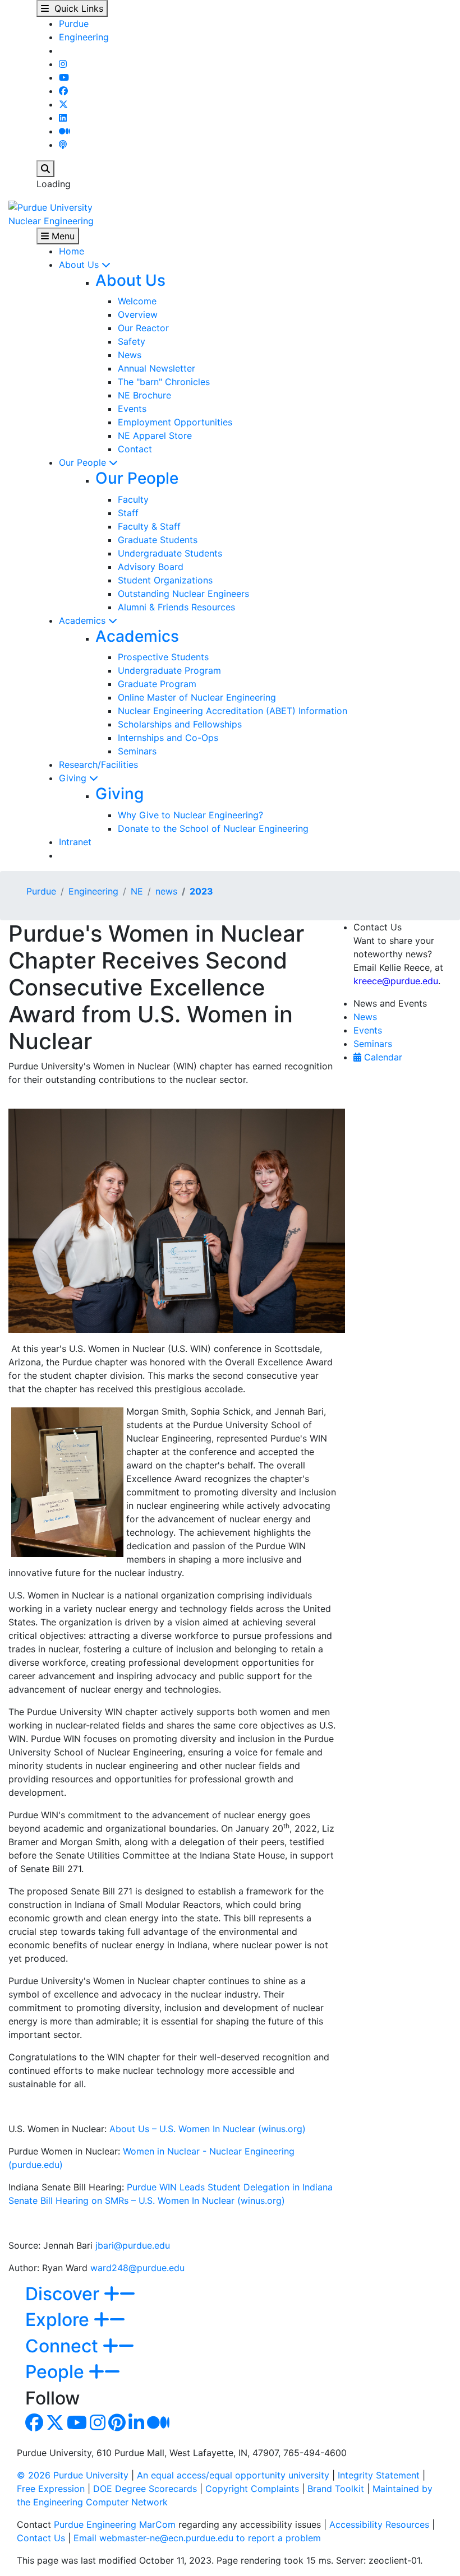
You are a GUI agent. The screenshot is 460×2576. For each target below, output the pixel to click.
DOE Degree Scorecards (145, 2489)
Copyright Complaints (252, 2489)
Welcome (137, 301)
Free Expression (51, 2489)
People (57, 2372)
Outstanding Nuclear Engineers (183, 594)
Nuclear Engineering (51, 221)
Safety (132, 341)
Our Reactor (143, 328)
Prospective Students (163, 657)
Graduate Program (157, 684)
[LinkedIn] (63, 118)
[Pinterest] (117, 2426)
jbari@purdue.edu (133, 2245)
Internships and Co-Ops (168, 738)
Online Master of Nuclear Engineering (197, 697)
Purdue (74, 24)
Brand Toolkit (336, 2489)
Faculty (133, 499)
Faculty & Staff (149, 526)
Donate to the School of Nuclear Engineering (213, 828)
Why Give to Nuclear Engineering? (190, 815)
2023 (201, 891)
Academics (84, 620)
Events (132, 409)
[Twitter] (63, 104)
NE (137, 891)
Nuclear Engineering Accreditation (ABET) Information (233, 711)
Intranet (75, 842)
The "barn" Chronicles (164, 382)
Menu (62, 236)
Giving (74, 778)
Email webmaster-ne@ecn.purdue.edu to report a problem (197, 2538)
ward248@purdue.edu (137, 2268)
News (130, 355)
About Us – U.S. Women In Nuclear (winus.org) (208, 2129)
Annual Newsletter (157, 368)
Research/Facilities (98, 765)
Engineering (84, 37)
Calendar (382, 1057)
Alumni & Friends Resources (176, 607)
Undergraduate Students (170, 553)
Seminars (137, 751)
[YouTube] (64, 77)
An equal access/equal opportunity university (233, 2475)
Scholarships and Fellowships (180, 724)
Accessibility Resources (379, 2524)
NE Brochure (144, 395)
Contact (135, 449)
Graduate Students (158, 540)
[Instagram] (63, 64)
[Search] (45, 169)
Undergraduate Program (169, 670)
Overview (138, 314)
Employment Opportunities (175, 422)
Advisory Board (151, 567)
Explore (59, 2320)
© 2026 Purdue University (73, 2475)
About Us (80, 265)
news (166, 891)
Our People (84, 462)
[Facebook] (63, 91)
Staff (128, 513)
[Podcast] (63, 145)
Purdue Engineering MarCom (115, 2524)
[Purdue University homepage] (50, 206)
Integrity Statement (379, 2475)
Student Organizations (165, 580)
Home (72, 251)
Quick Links (76, 8)
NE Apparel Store (155, 435)
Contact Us (41, 2538)
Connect (64, 2346)
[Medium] (65, 131)
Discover (65, 2294)
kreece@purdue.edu (396, 981)
